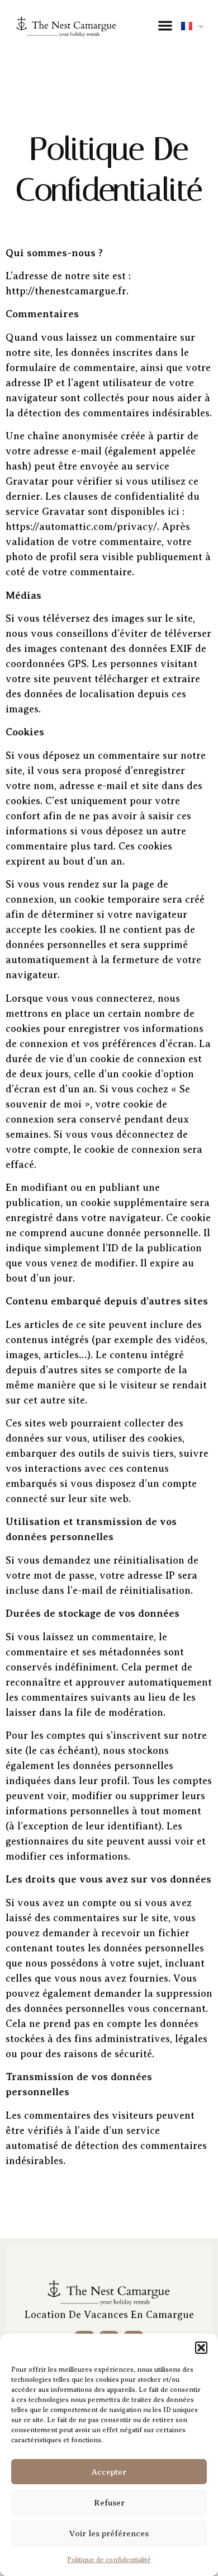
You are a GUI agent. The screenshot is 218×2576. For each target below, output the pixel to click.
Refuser (109, 2503)
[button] (201, 2348)
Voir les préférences (109, 2533)
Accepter (109, 2472)
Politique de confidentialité (109, 2560)
